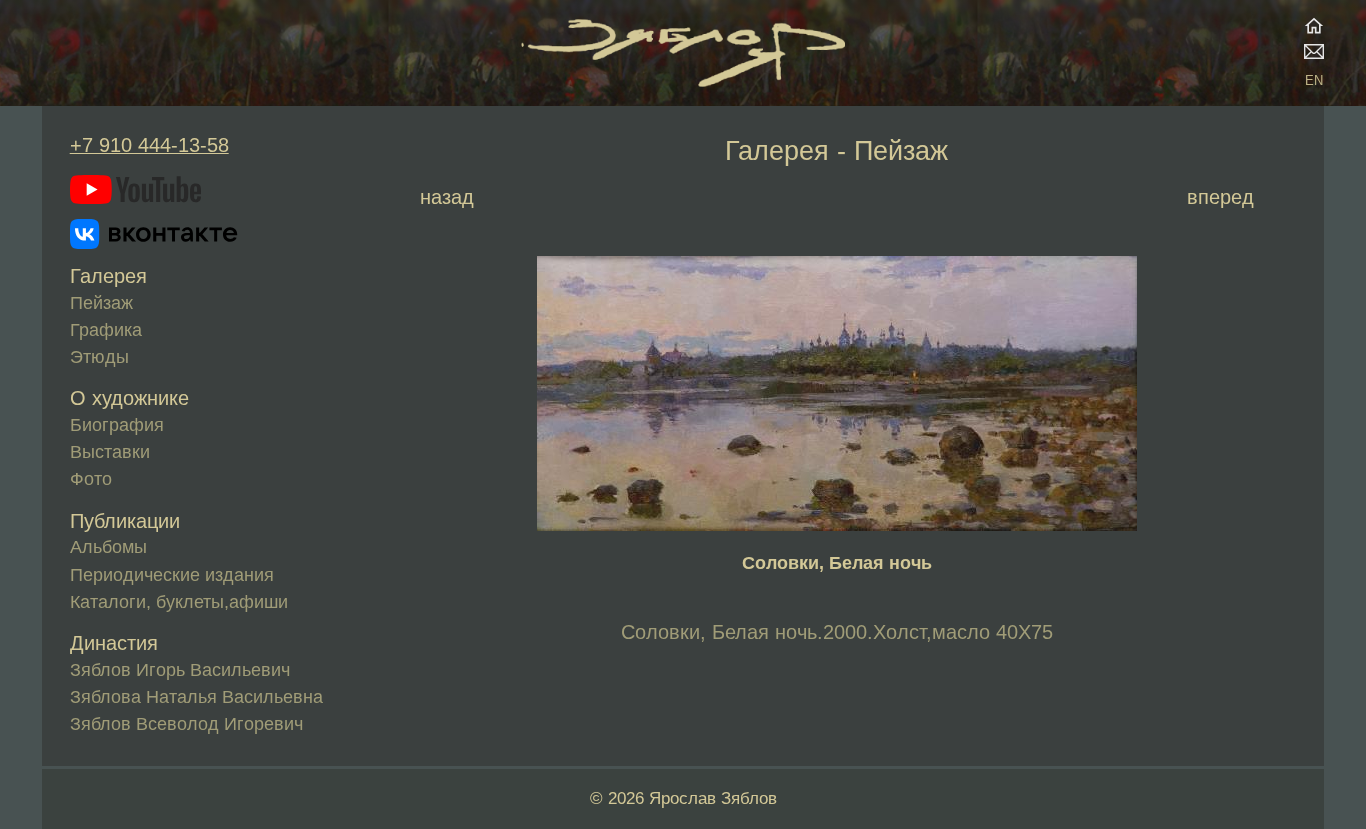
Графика (106, 330)
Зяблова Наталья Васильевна (196, 697)
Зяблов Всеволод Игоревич (186, 724)
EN (1314, 80)
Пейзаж (101, 303)
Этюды (99, 357)
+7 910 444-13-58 (149, 145)
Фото (91, 479)
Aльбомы (108, 547)
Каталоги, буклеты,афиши (179, 602)
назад (447, 197)
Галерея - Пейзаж (836, 150)
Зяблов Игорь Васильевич (180, 670)
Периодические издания (172, 575)
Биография (117, 425)
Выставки (110, 452)
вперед (1220, 197)
